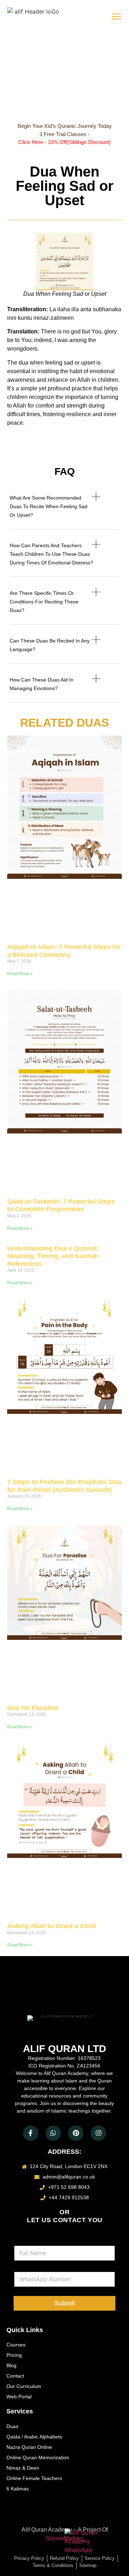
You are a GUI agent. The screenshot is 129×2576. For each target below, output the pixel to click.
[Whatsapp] (53, 2133)
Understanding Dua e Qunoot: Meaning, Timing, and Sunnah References (53, 1256)
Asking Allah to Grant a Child (52, 1926)
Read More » (20, 974)
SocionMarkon (64, 2538)
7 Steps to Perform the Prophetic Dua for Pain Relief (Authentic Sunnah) (64, 1486)
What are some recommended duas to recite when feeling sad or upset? (49, 506)
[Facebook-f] (31, 2133)
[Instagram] (98, 2133)
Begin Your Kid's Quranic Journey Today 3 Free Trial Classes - (65, 134)
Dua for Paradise (33, 1708)
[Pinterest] (76, 2133)
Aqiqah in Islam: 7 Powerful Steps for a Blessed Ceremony (64, 951)
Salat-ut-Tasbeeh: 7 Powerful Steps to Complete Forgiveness (61, 1205)
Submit (65, 2303)
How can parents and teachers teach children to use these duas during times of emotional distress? (51, 554)
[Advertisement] (64, 77)
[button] (64, 511)
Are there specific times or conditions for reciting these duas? (44, 602)
